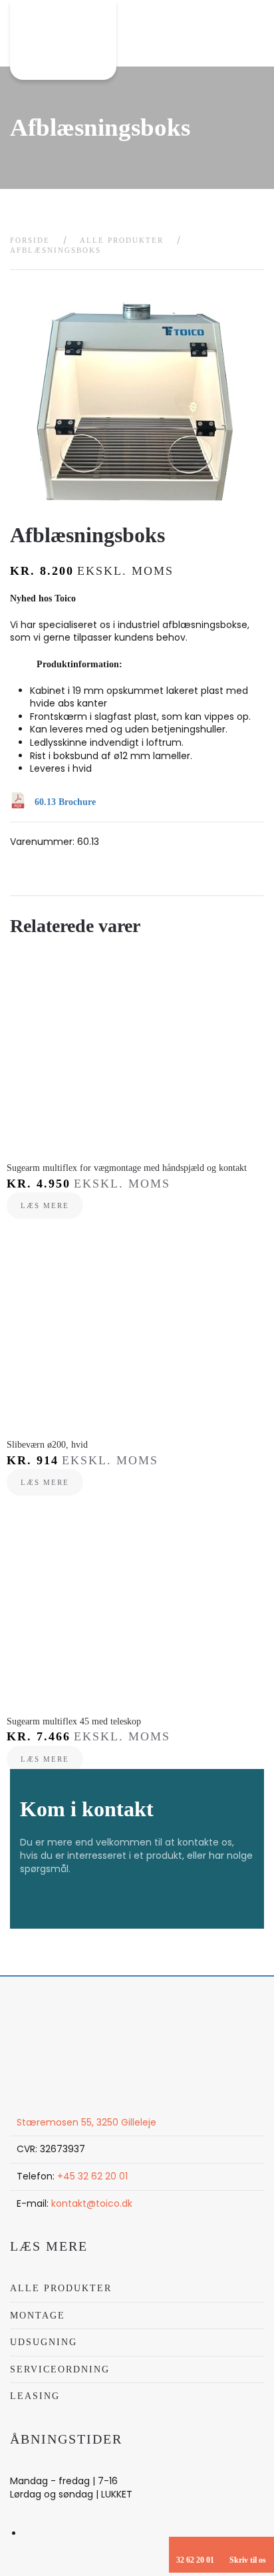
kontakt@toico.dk (92, 2203)
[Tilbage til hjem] (63, 40)
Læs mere (45, 1206)
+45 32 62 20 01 (92, 2176)
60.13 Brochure (65, 802)
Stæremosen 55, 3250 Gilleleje (86, 2122)
